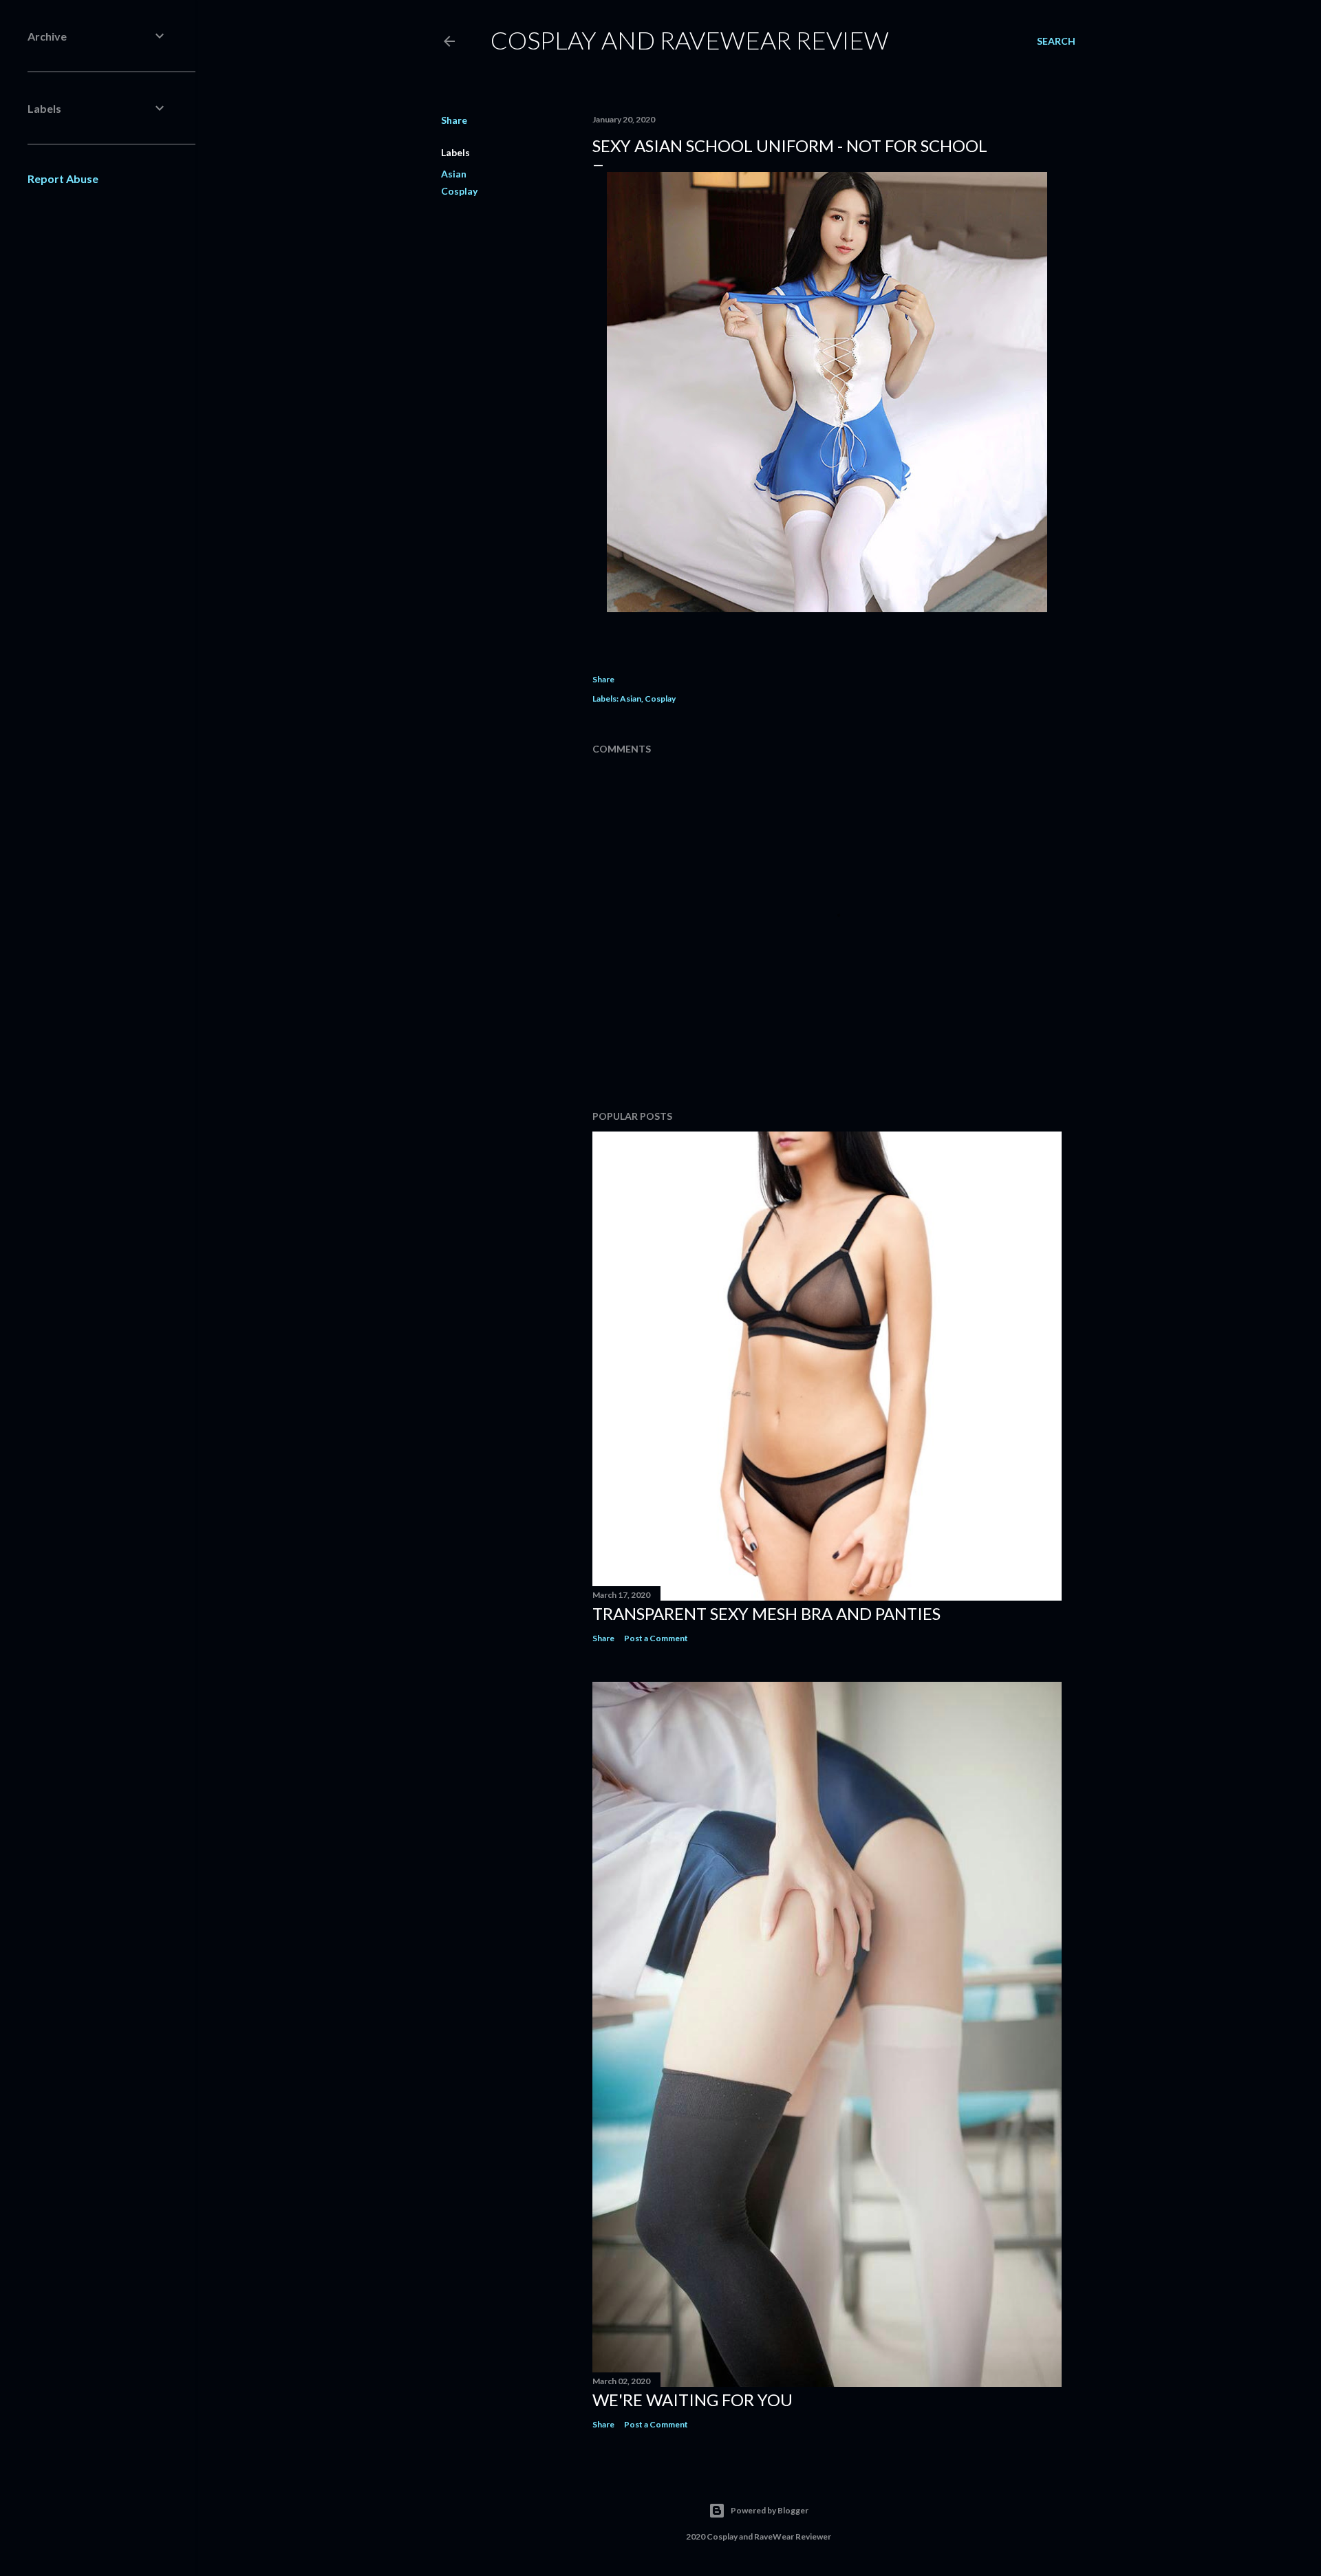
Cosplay (459, 191)
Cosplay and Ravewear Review (690, 40)
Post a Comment (656, 1638)
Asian (454, 174)
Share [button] (454, 120)
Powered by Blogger (770, 2510)
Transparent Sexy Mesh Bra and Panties (766, 1613)
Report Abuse (63, 178)
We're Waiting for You (692, 2400)
